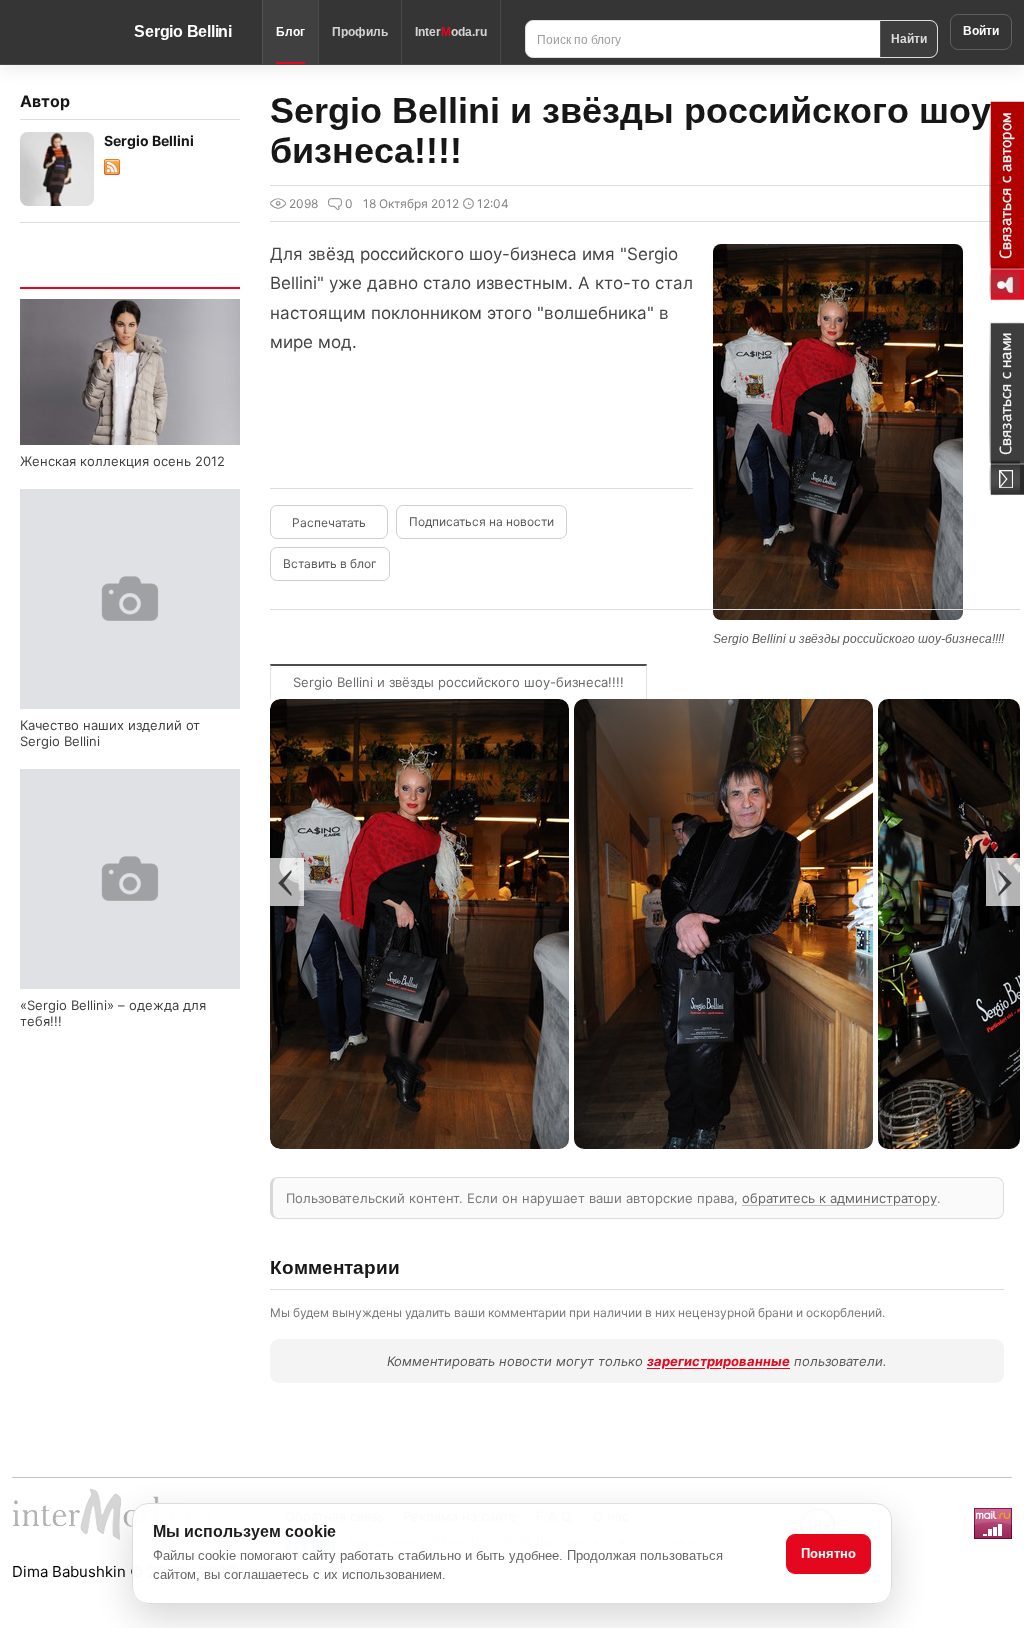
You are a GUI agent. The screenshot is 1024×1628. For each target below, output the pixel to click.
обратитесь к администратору (839, 1198)
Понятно (828, 1553)
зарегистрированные (718, 1361)
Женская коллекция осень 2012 (122, 461)
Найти (909, 38)
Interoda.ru (451, 32)
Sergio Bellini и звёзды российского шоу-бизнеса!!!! (458, 682)
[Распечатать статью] (329, 522)
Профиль (360, 32)
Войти (981, 31)
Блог (290, 32)
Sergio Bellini (183, 31)
